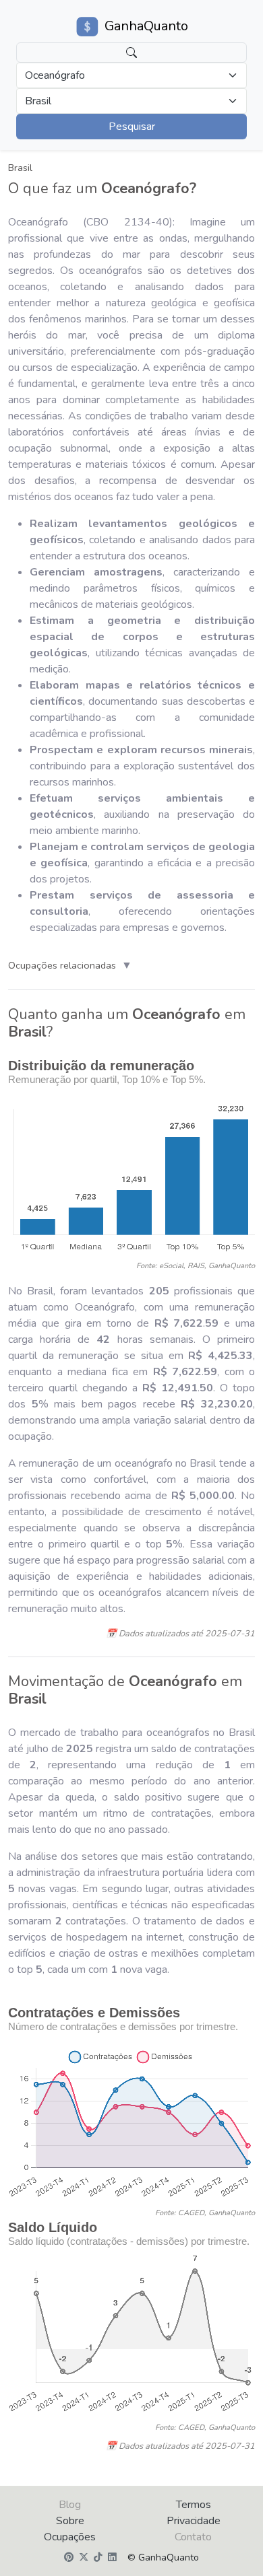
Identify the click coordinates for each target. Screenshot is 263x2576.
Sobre (70, 2521)
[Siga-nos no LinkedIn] (112, 2558)
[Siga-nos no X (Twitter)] (84, 2558)
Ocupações (70, 2537)
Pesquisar (132, 127)
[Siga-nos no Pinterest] (69, 2558)
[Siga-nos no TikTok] (98, 2558)
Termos (194, 2505)
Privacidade (194, 2521)
